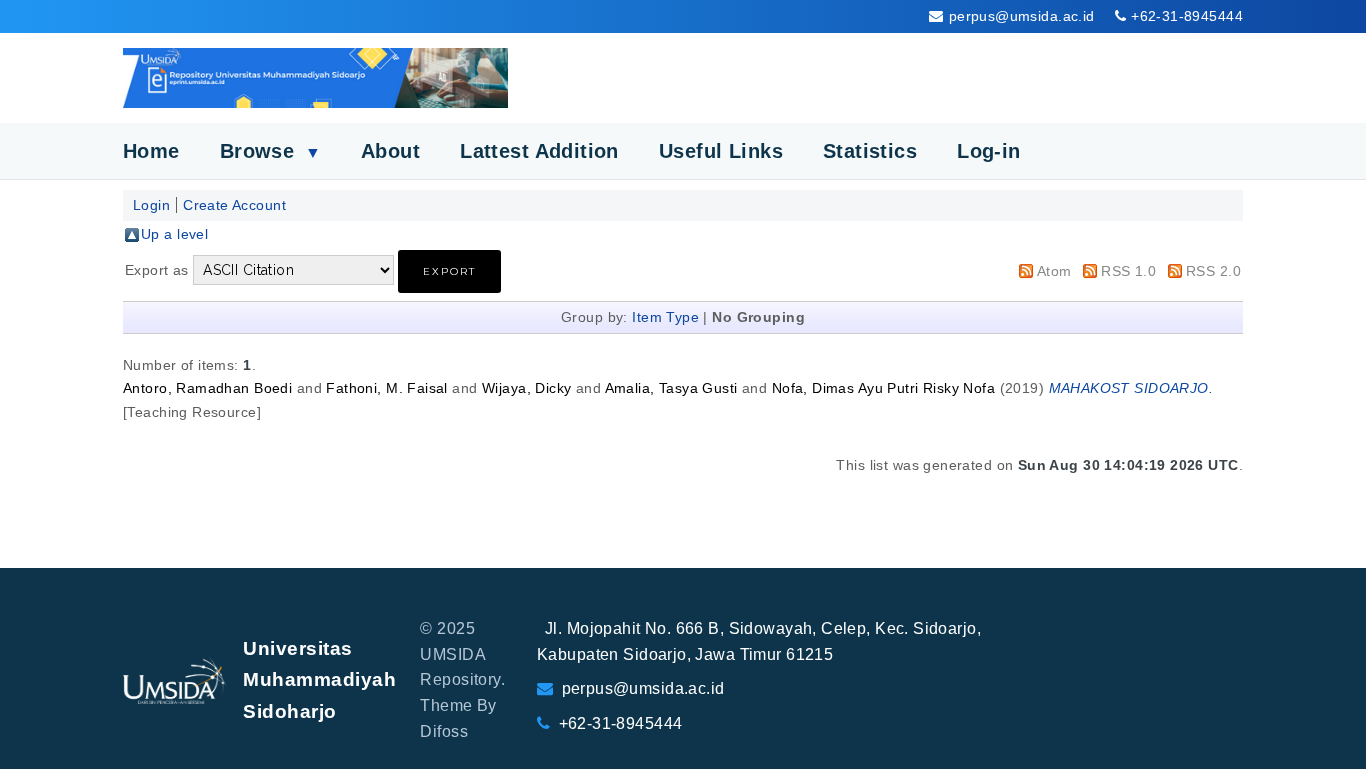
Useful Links (721, 151)
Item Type (665, 317)
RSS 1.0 (1128, 271)
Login (151, 205)
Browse (270, 151)
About (390, 151)
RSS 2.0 (1213, 271)
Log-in (989, 151)
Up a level (174, 234)
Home (151, 151)
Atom (1054, 271)
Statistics (870, 151)
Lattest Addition (539, 151)
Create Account (234, 205)
